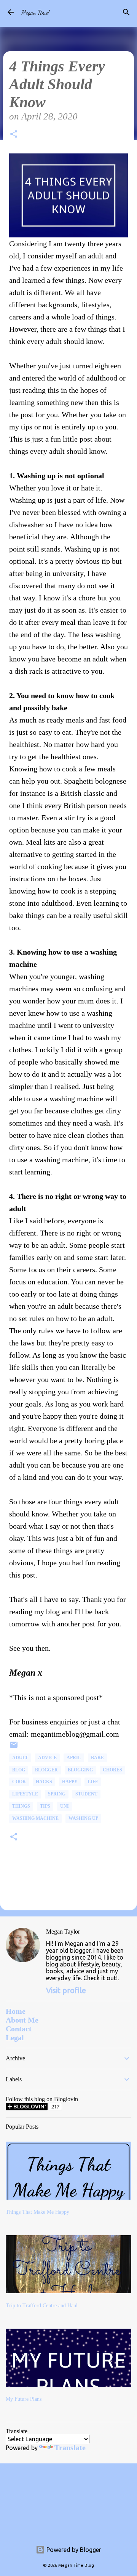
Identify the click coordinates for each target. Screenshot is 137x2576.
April (74, 1758)
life (93, 1782)
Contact (19, 2029)
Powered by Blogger (73, 2550)
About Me (22, 2020)
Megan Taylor (63, 1932)
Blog (19, 1770)
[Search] (126, 12)
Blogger (46, 1770)
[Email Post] (14, 1748)
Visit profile (66, 1990)
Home (16, 2011)
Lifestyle (25, 1794)
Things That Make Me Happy (37, 2212)
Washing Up (83, 1818)
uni (65, 1806)
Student (86, 1794)
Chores (112, 1770)
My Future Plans (24, 2399)
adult (20, 1758)
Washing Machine (35, 1818)
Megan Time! (35, 12)
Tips (45, 1806)
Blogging (80, 1770)
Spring (57, 1794)
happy (70, 1782)
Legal (15, 2037)
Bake (97, 1758)
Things (21, 1806)
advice (47, 1758)
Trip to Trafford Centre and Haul (42, 2306)
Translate (70, 2447)
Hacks (44, 1782)
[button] (14, 135)
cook (19, 1782)
